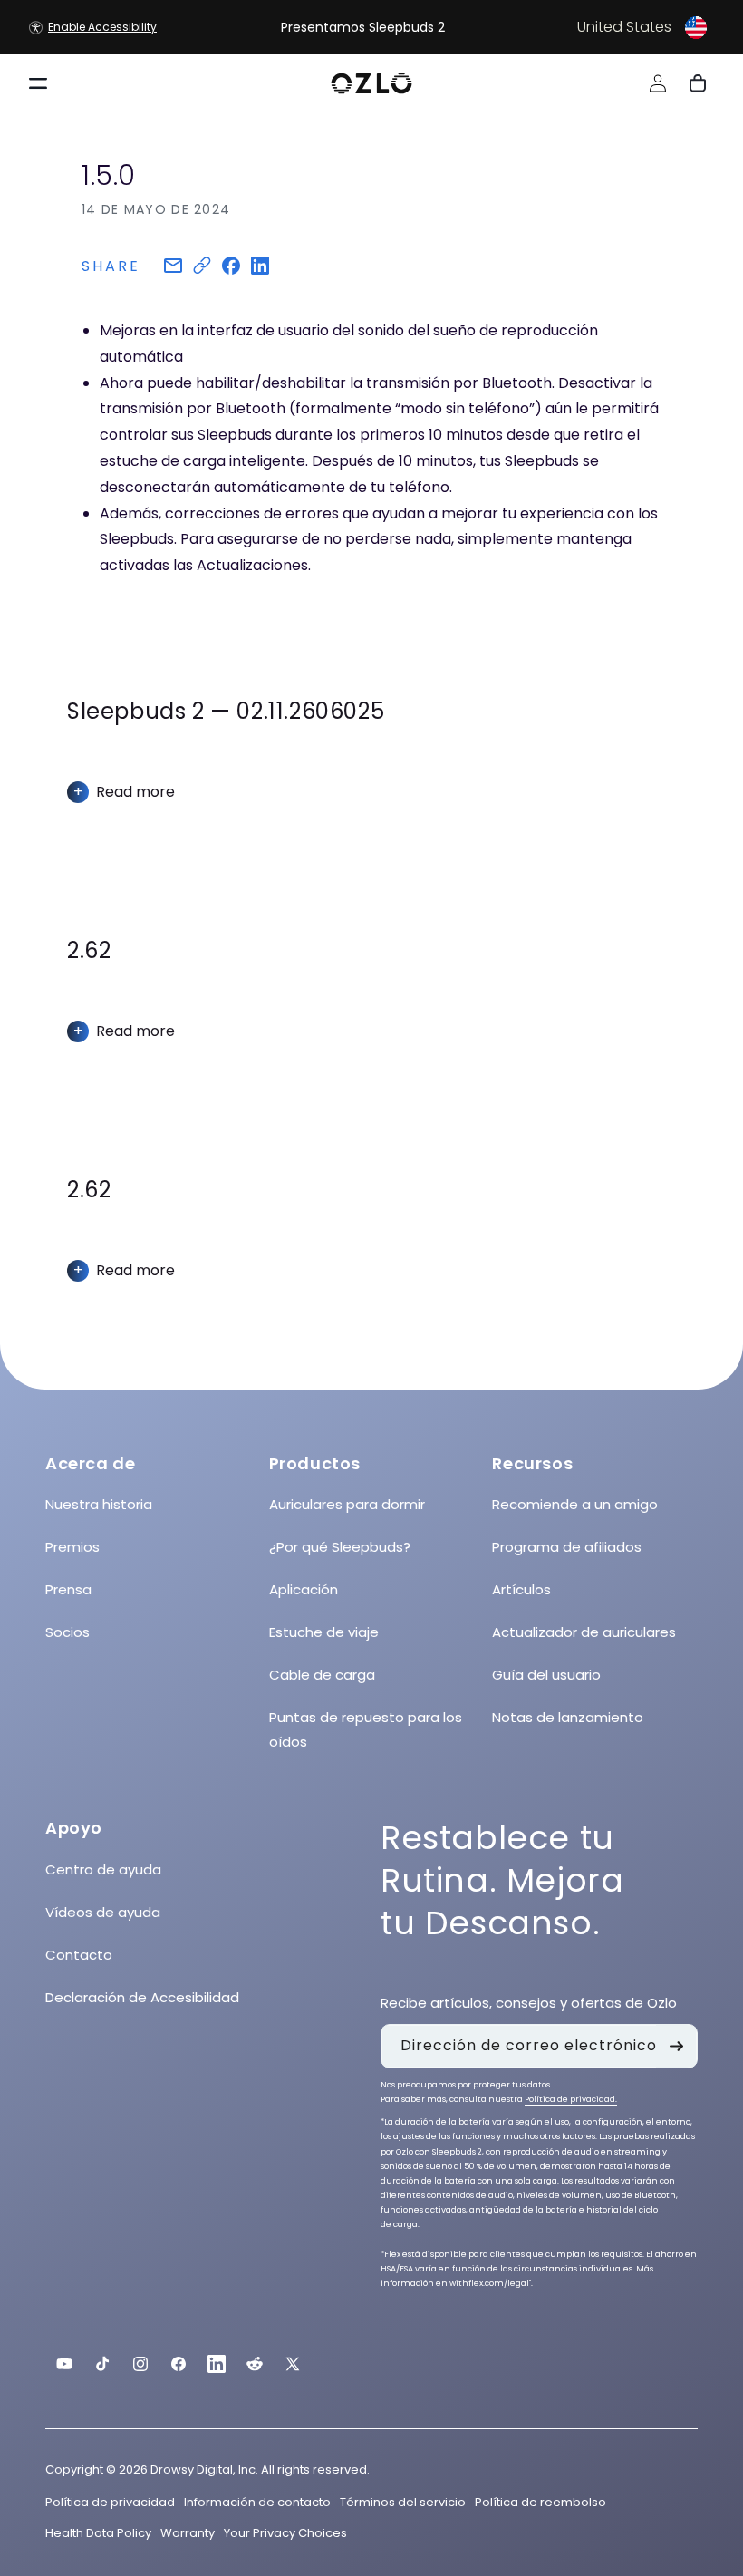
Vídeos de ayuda (103, 1912)
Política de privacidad (110, 2502)
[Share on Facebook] (231, 267)
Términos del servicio (403, 2502)
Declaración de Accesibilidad (142, 1997)
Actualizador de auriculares (584, 1632)
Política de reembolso (540, 2502)
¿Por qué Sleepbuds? (340, 1547)
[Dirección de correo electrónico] (676, 2046)
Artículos (521, 1589)
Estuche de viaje (324, 1632)
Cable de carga (322, 1675)
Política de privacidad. (571, 2099)
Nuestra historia (99, 1504)
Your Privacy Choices (285, 2533)
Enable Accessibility (102, 27)
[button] (596, 27)
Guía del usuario (546, 1675)
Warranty (188, 2533)
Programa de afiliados (567, 1547)
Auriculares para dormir (347, 1504)
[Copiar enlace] (202, 267)
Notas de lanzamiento (568, 1717)
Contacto (79, 1955)
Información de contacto (257, 2502)
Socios (68, 1632)
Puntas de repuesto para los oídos (366, 1729)
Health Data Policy (98, 2533)
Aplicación (304, 1589)
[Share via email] (173, 267)
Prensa (68, 1589)
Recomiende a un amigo (575, 1504)
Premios (72, 1547)
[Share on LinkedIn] (260, 267)
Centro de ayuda (103, 1869)
